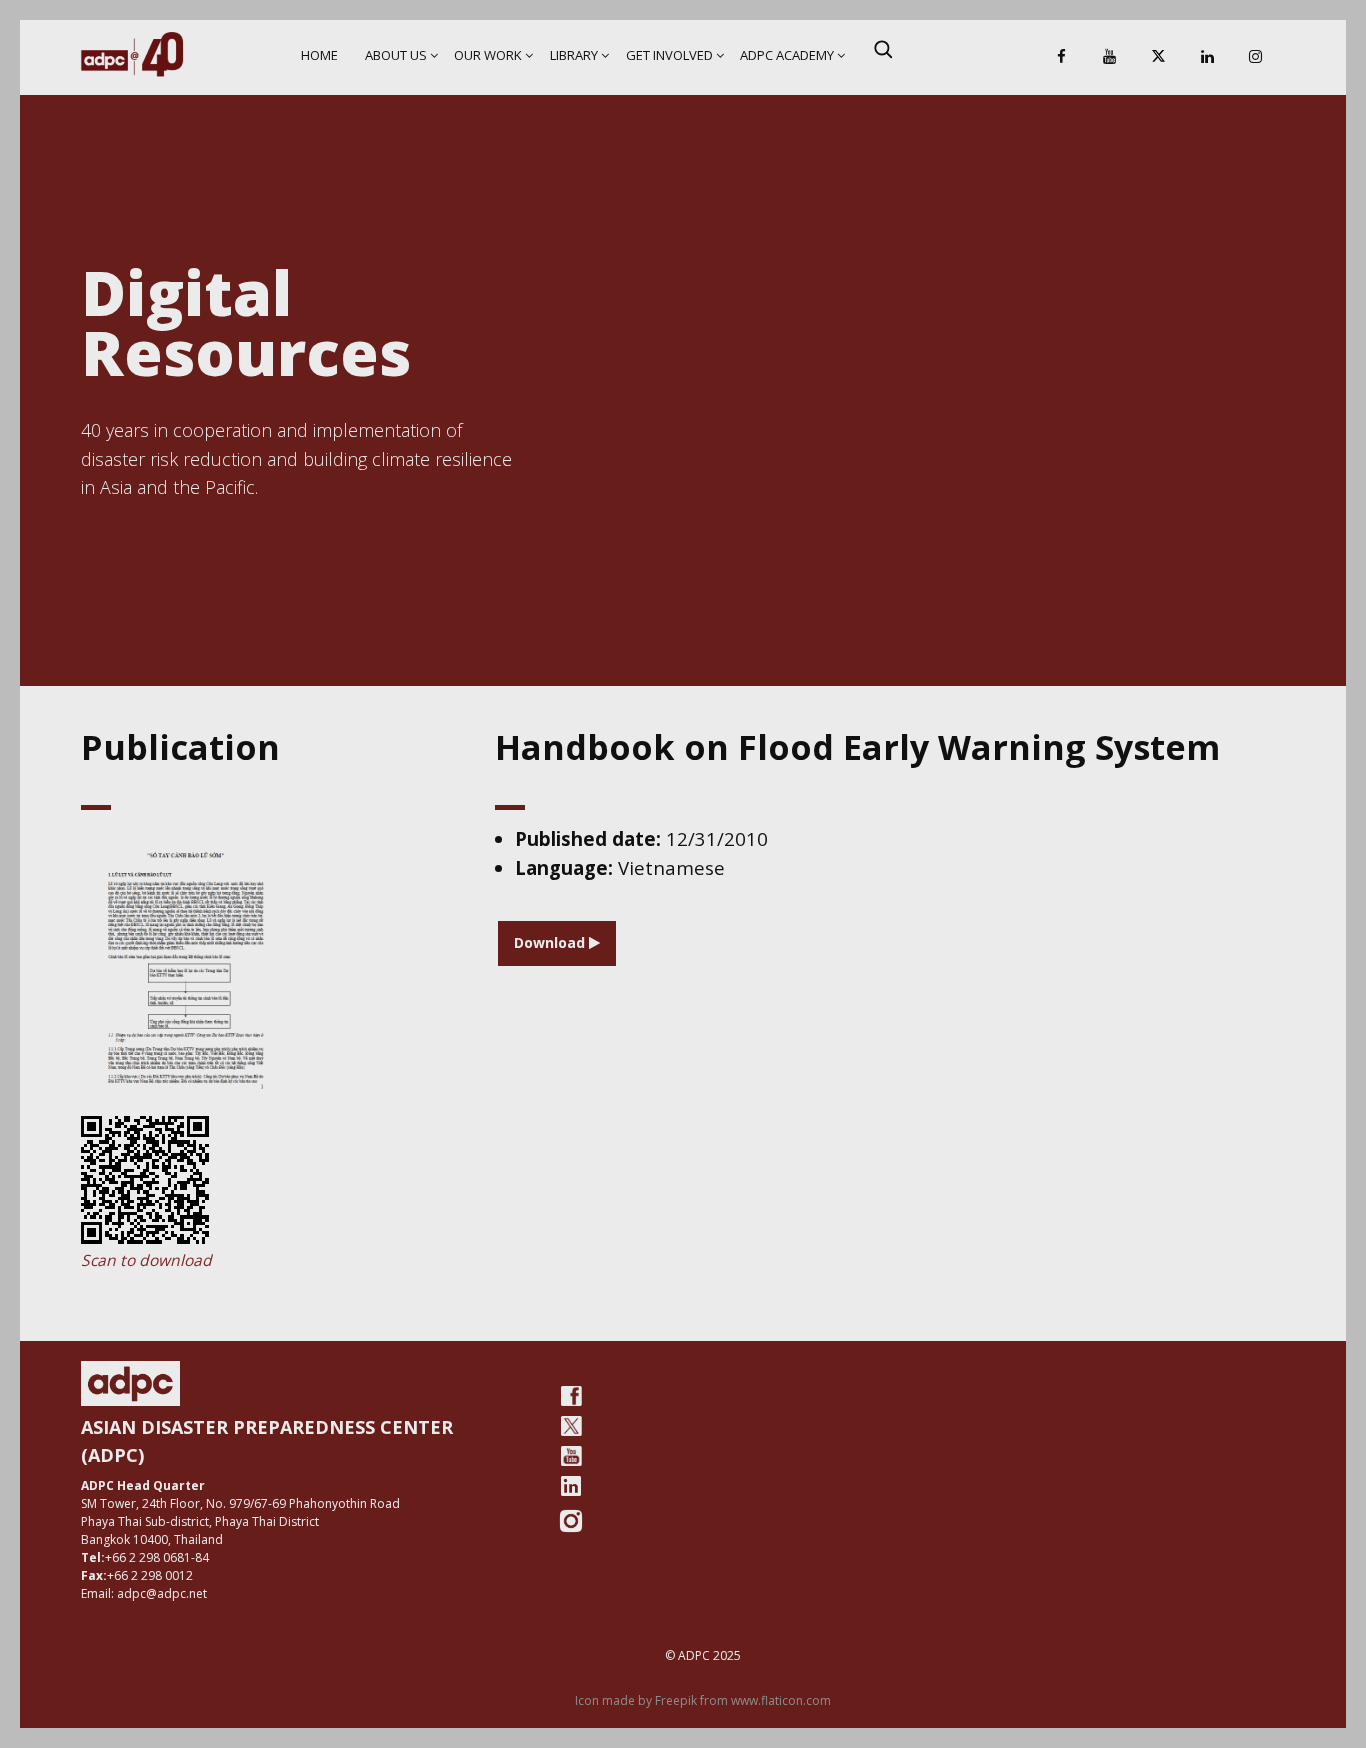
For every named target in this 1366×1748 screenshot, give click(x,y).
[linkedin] (571, 1486)
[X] (1159, 57)
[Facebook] (1061, 57)
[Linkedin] (1207, 57)
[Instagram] (1256, 57)
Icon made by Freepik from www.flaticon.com (703, 1700)
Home (319, 55)
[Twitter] (571, 1426)
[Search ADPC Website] (883, 49)
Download (551, 942)
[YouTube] (1110, 57)
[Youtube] (571, 1456)
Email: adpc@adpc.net (144, 1593)
